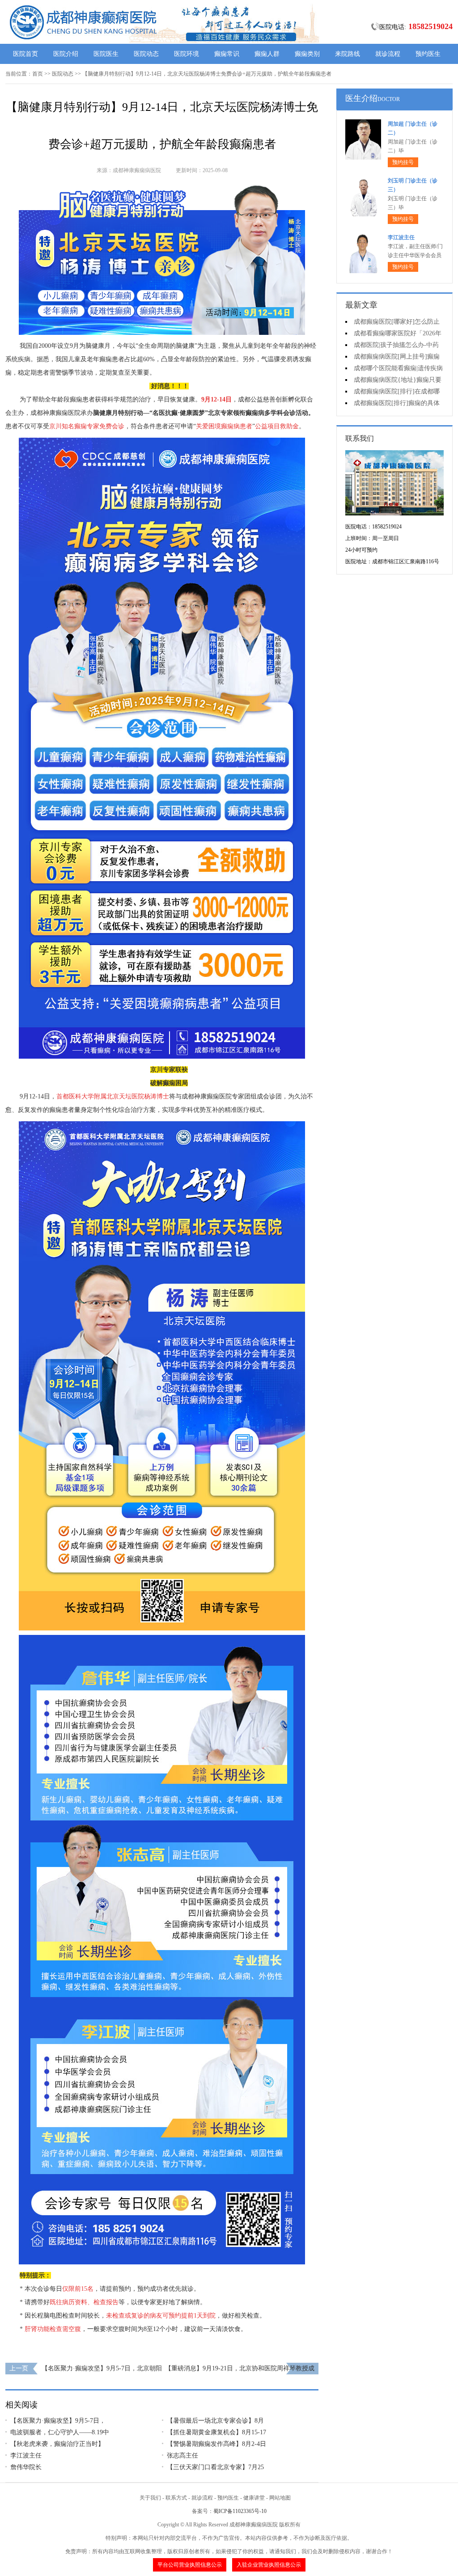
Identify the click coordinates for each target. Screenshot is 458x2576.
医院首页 (25, 54)
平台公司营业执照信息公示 (190, 2565)
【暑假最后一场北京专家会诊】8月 (215, 2421)
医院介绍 (66, 54)
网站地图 (280, 2498)
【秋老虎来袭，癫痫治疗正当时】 (57, 2444)
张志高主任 (182, 2456)
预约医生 (428, 54)
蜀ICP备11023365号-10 (240, 2511)
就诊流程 (388, 54)
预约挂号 (403, 162)
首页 (38, 74)
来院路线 (348, 54)
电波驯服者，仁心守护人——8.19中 (60, 2432)
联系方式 (176, 2498)
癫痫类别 (307, 54)
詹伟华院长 (26, 2467)
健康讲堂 (254, 2498)
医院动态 (146, 54)
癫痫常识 (227, 54)
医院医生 (106, 54)
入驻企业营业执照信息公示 (269, 2565)
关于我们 (150, 2498)
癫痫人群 (267, 54)
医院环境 (187, 54)
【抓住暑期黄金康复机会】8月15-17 (216, 2432)
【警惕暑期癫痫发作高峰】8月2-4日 (216, 2444)
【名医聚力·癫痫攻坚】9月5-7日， (58, 2421)
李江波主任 (26, 2456)
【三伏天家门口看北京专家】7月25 (215, 2467)
